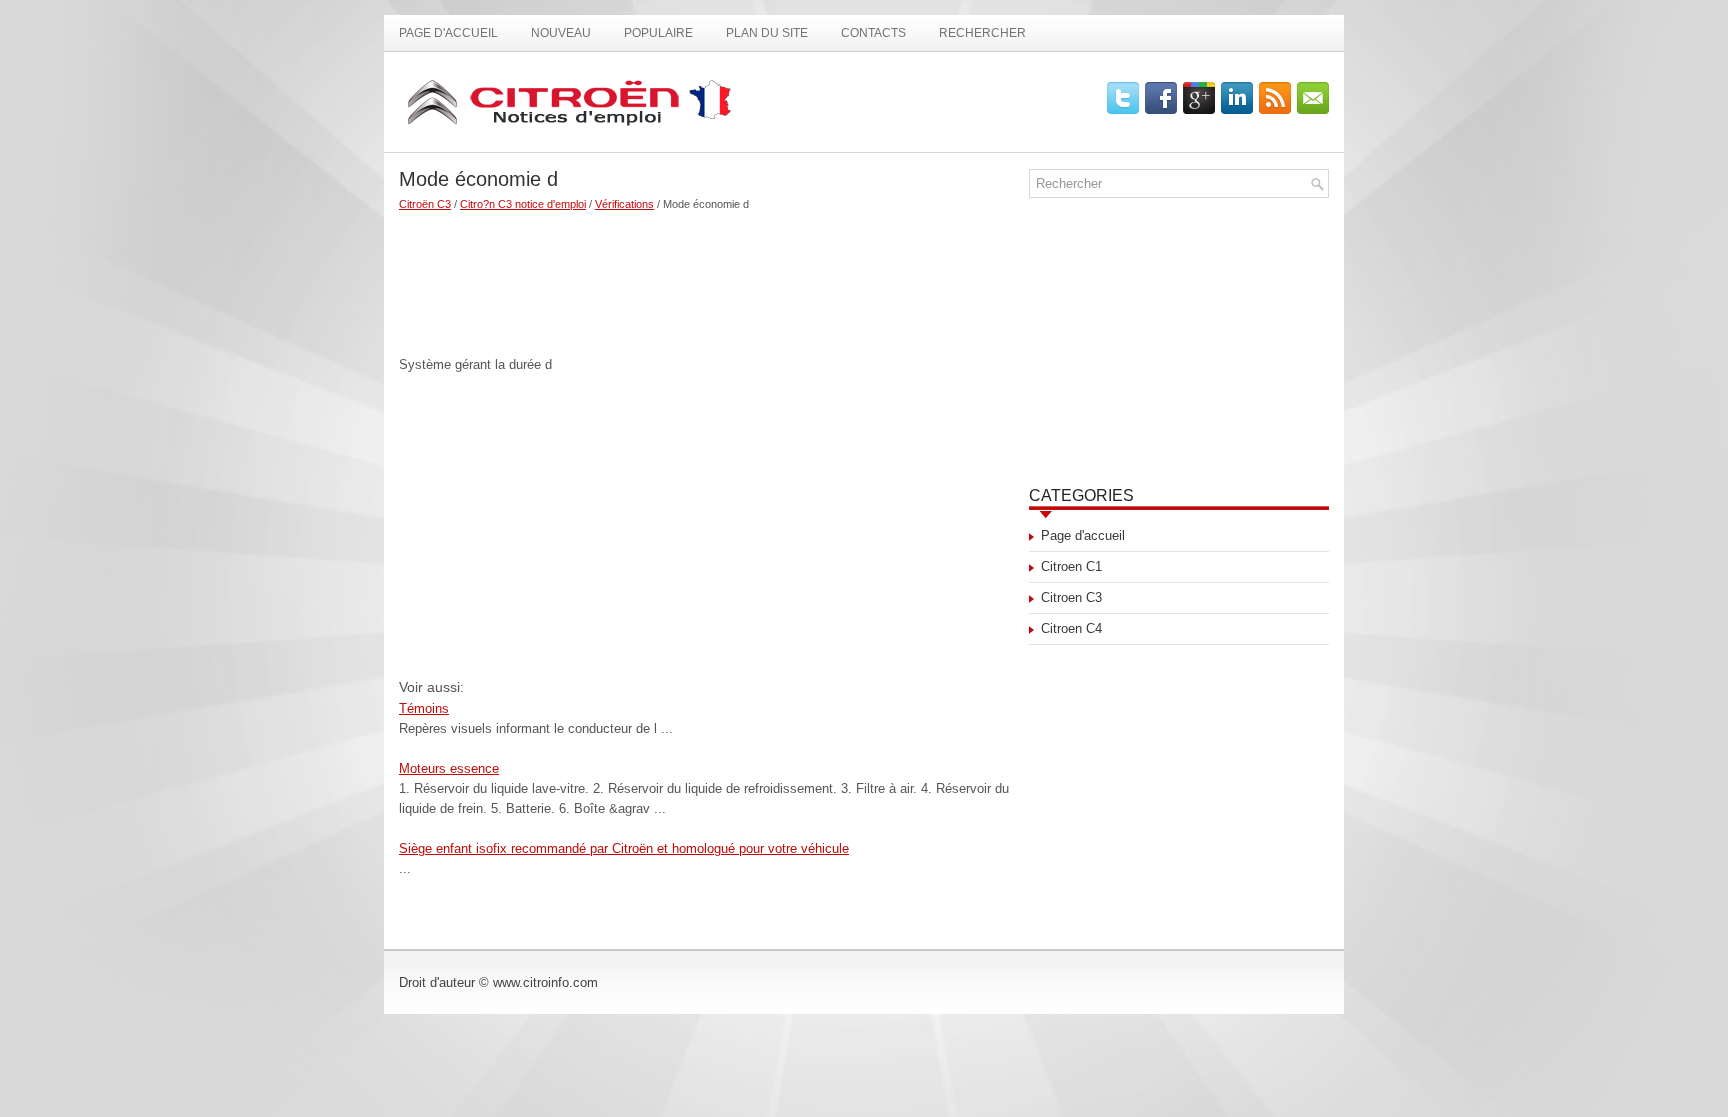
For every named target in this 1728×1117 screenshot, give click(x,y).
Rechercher (982, 33)
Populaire (658, 33)
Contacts (873, 33)
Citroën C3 (425, 204)
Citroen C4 (1071, 628)
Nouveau (561, 33)
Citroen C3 (1071, 597)
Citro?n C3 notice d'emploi (523, 204)
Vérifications (624, 204)
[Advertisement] (706, 275)
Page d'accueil (448, 33)
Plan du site (767, 33)
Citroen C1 (1071, 566)
